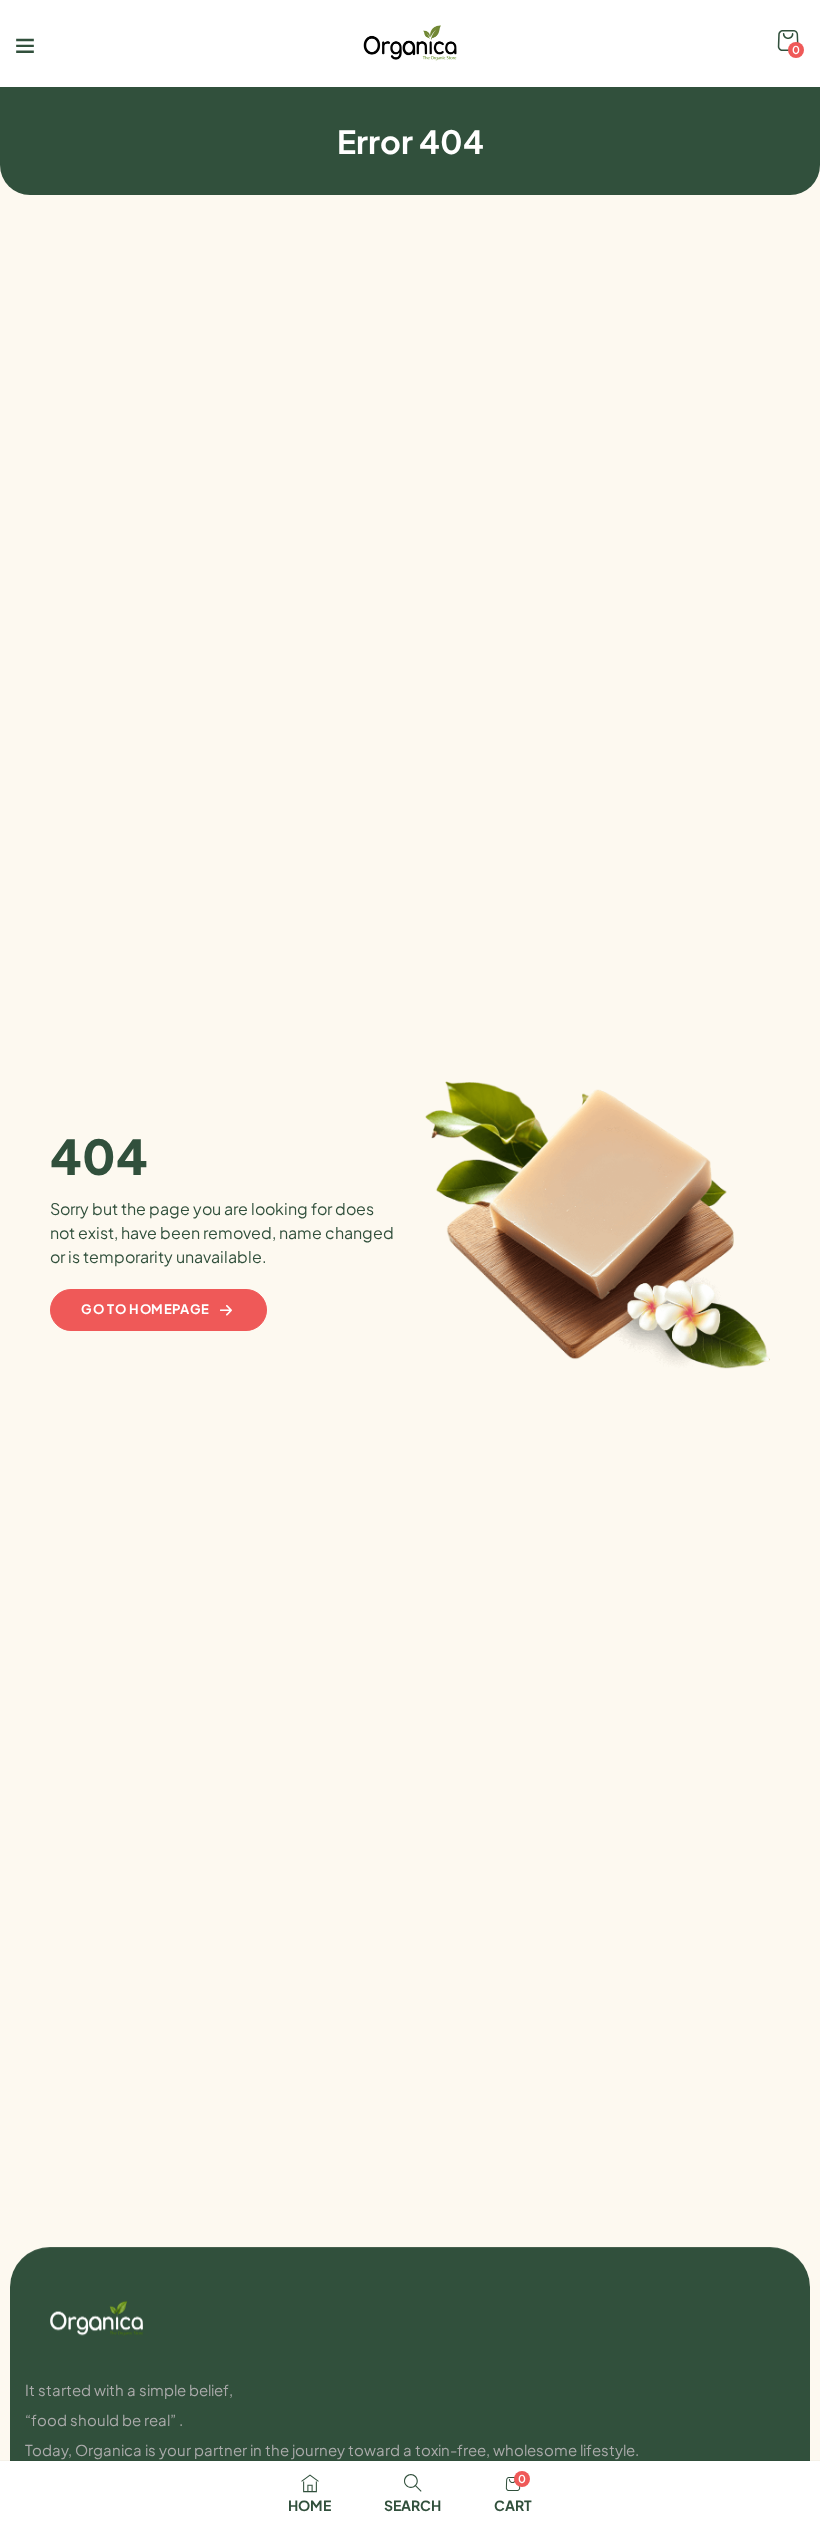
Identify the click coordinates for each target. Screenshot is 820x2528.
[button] (788, 41)
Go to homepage (145, 1309)
